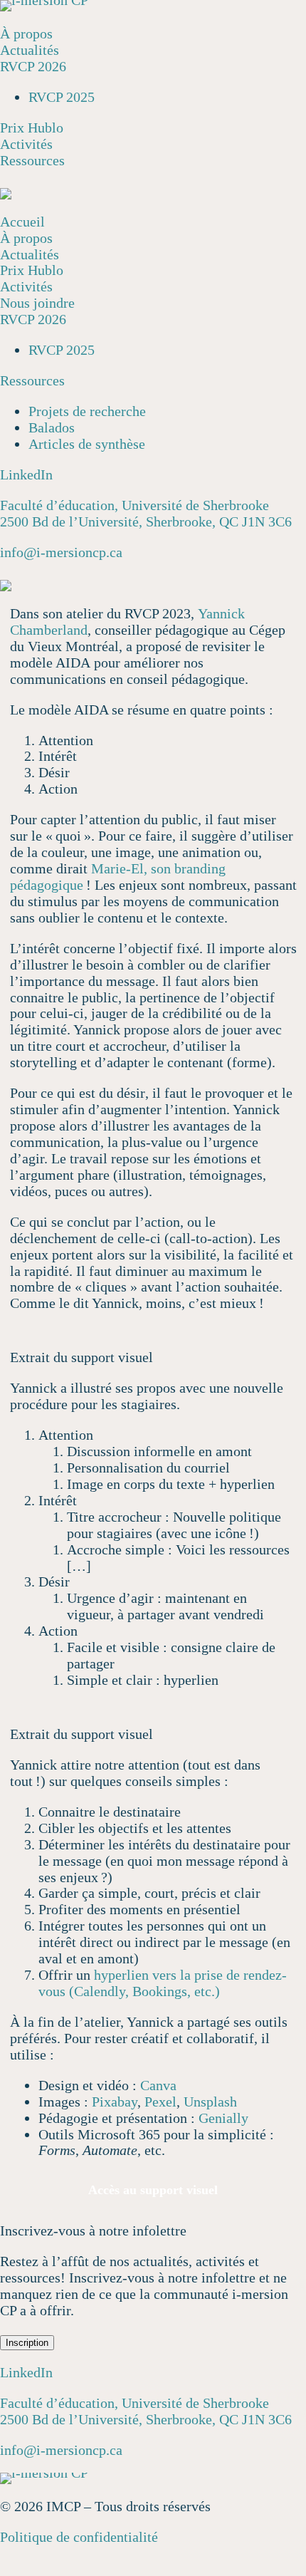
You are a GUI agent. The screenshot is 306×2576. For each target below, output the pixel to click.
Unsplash (210, 2102)
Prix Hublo (32, 128)
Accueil (22, 222)
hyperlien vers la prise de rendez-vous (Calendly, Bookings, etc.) (163, 1983)
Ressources (32, 160)
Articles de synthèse (87, 444)
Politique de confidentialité (79, 2537)
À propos (26, 33)
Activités (26, 144)
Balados (52, 427)
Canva (158, 2085)
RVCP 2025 (62, 97)
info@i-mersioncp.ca (61, 552)
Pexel (160, 2102)
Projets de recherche (87, 411)
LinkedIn (26, 474)
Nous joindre (37, 303)
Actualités (30, 50)
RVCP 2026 (33, 66)
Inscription (27, 2343)
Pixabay (115, 2102)
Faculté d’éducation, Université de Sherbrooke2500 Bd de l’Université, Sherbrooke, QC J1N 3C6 (146, 513)
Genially (223, 2118)
